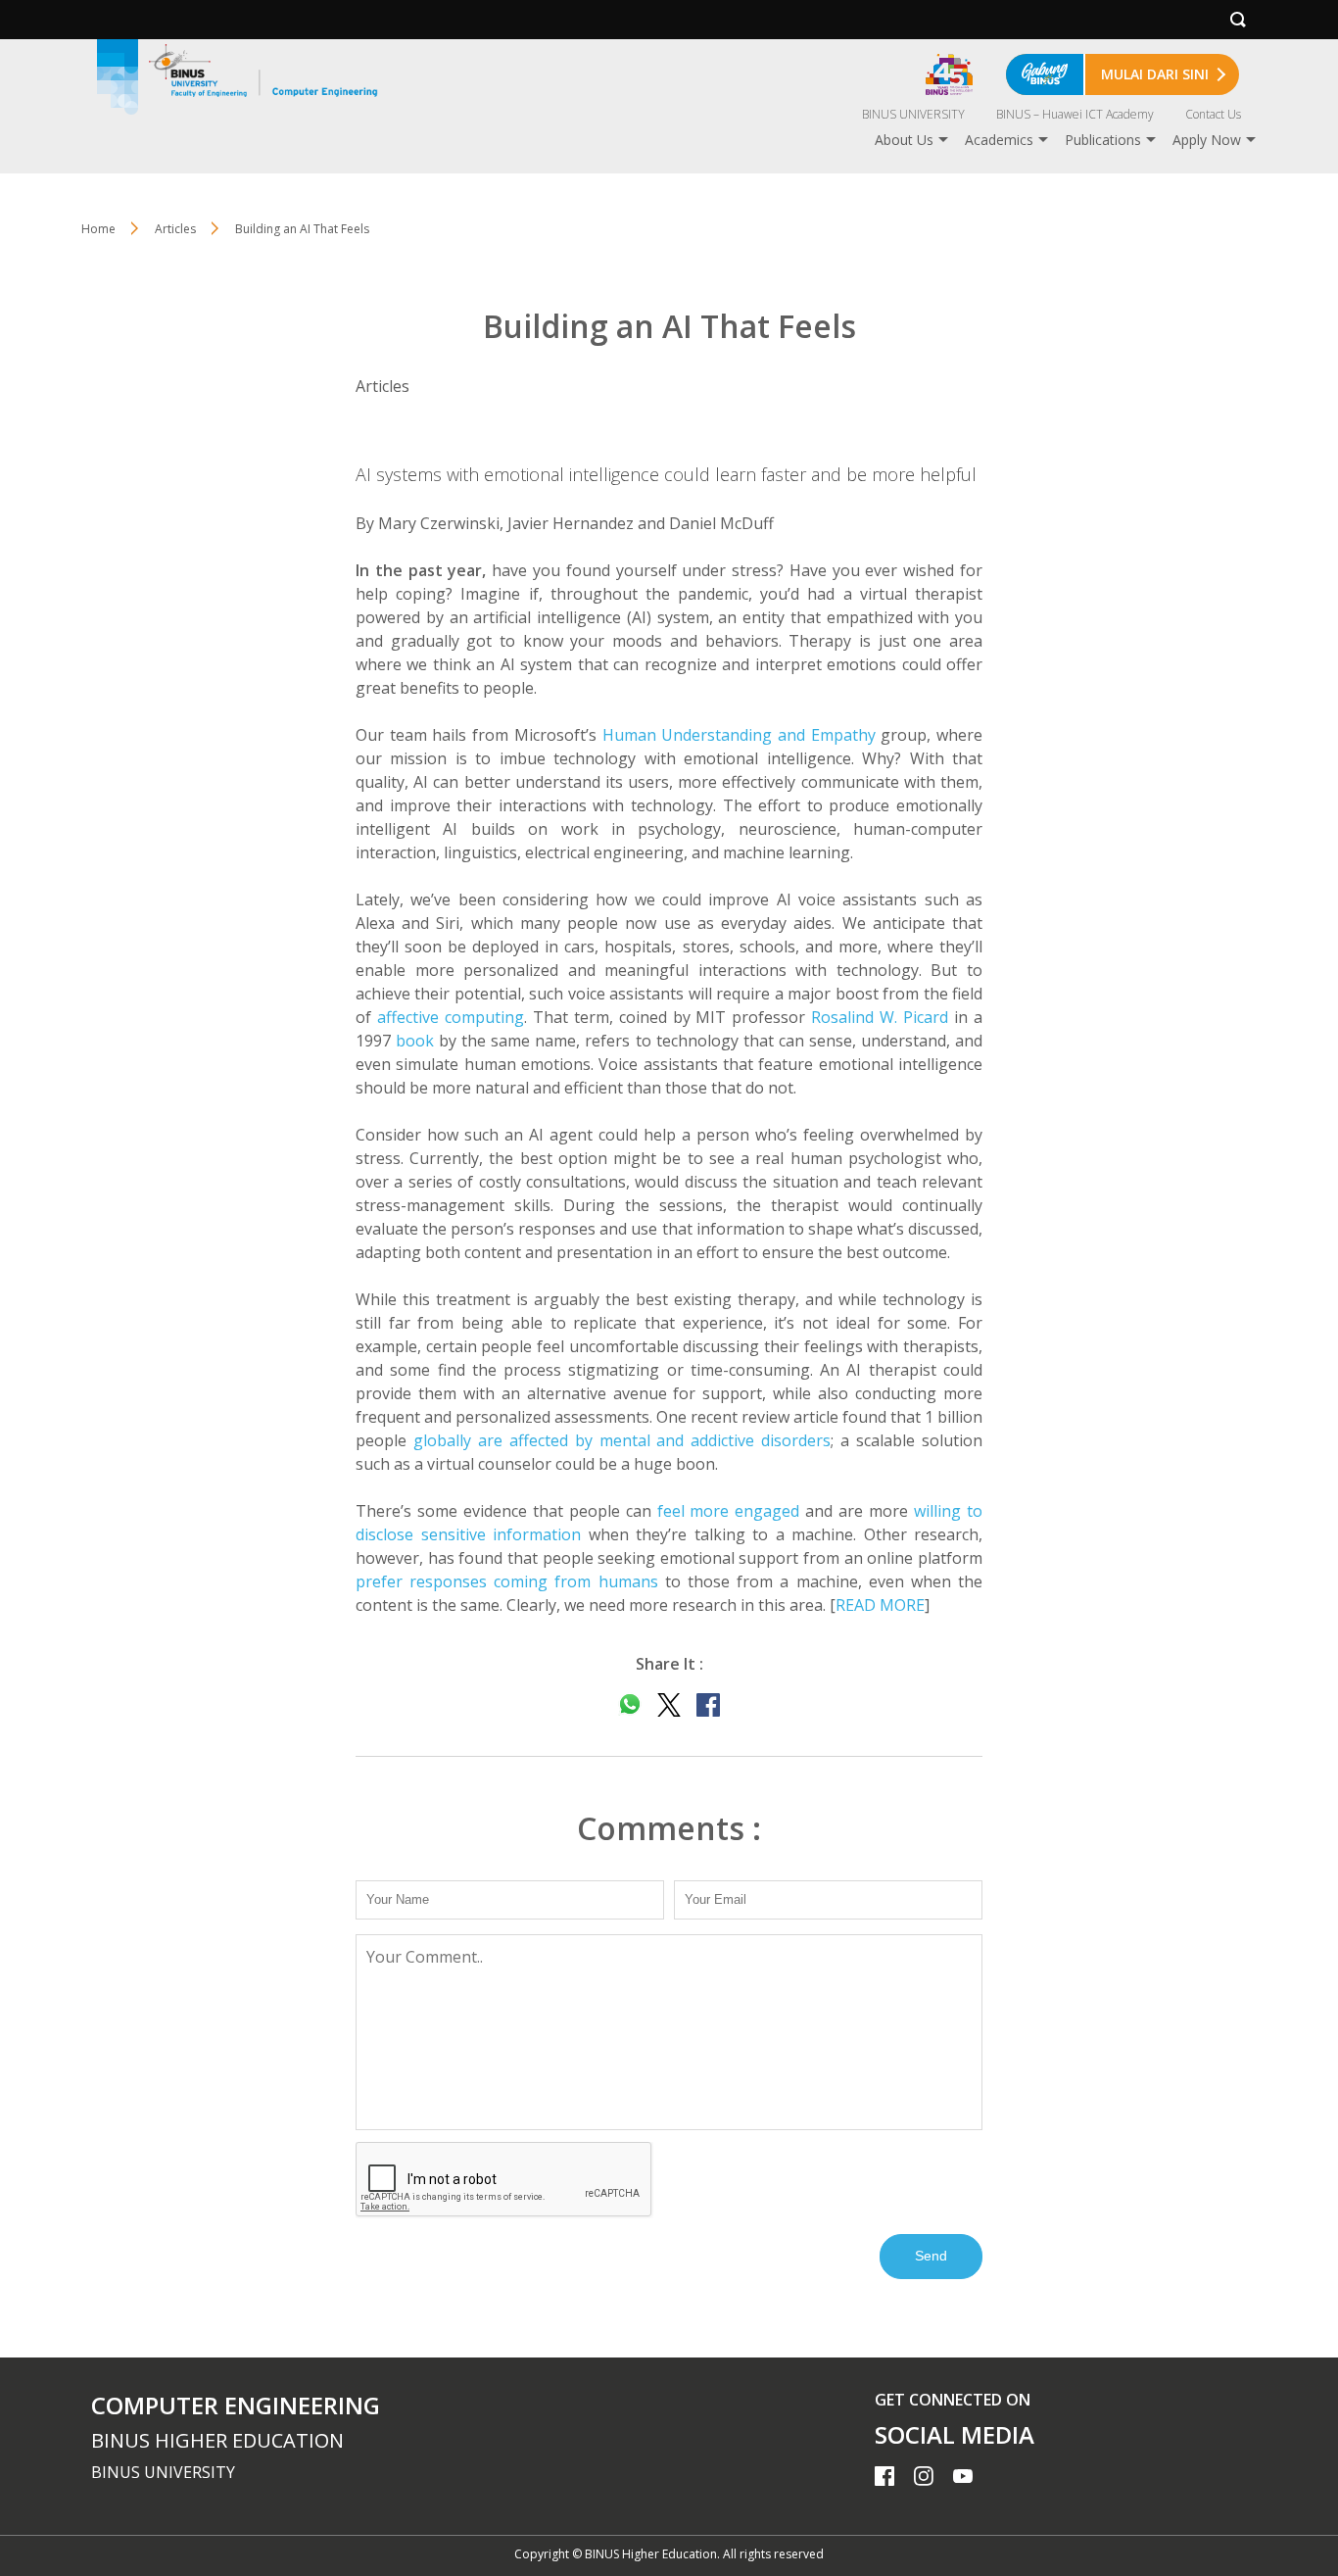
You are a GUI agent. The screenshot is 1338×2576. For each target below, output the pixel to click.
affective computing (451, 1017)
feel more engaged (729, 1511)
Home (98, 229)
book (415, 1041)
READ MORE (880, 1605)
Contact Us (1213, 114)
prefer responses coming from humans (507, 1581)
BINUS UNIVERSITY (913, 114)
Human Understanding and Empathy (739, 735)
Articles (175, 229)
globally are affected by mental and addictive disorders (622, 1440)
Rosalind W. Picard (880, 1017)
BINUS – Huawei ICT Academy (1075, 114)
